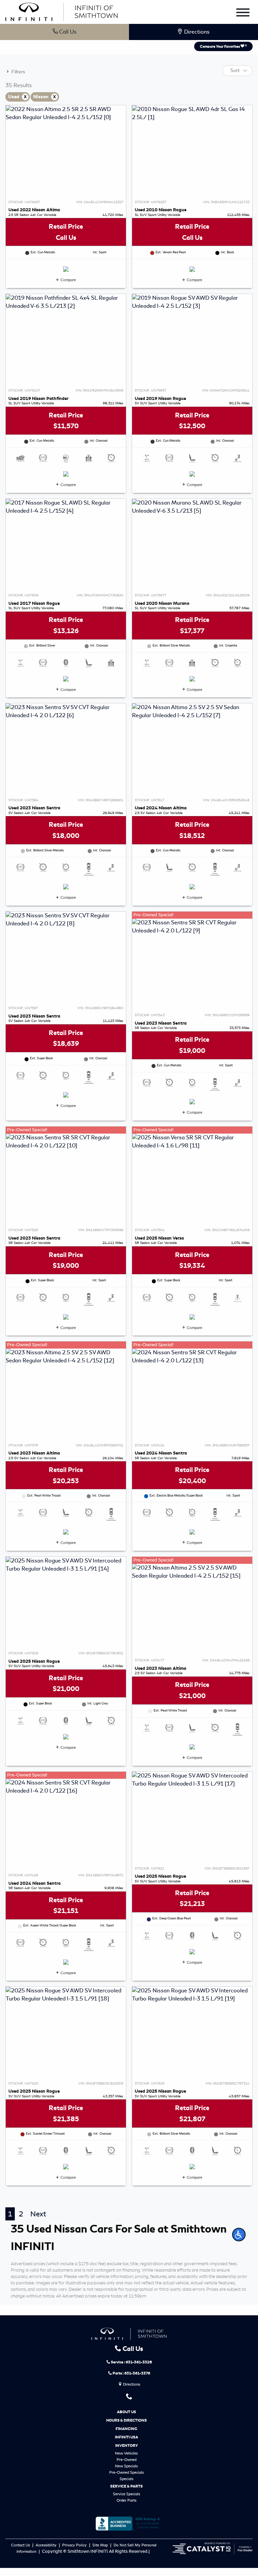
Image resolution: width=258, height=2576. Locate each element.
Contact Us (21, 2545)
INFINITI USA (126, 2437)
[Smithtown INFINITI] (61, 11)
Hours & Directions (126, 2420)
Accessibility (47, 2545)
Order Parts (126, 2500)
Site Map (101, 2545)
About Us (126, 2412)
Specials (126, 2479)
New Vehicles (126, 2453)
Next (38, 2214)
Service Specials (126, 2494)
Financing (126, 2429)
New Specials (126, 2466)
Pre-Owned (126, 2460)
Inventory (126, 2445)
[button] (239, 2235)
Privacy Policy (75, 2545)
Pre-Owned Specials (126, 2472)
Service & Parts (126, 2486)
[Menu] (243, 14)
